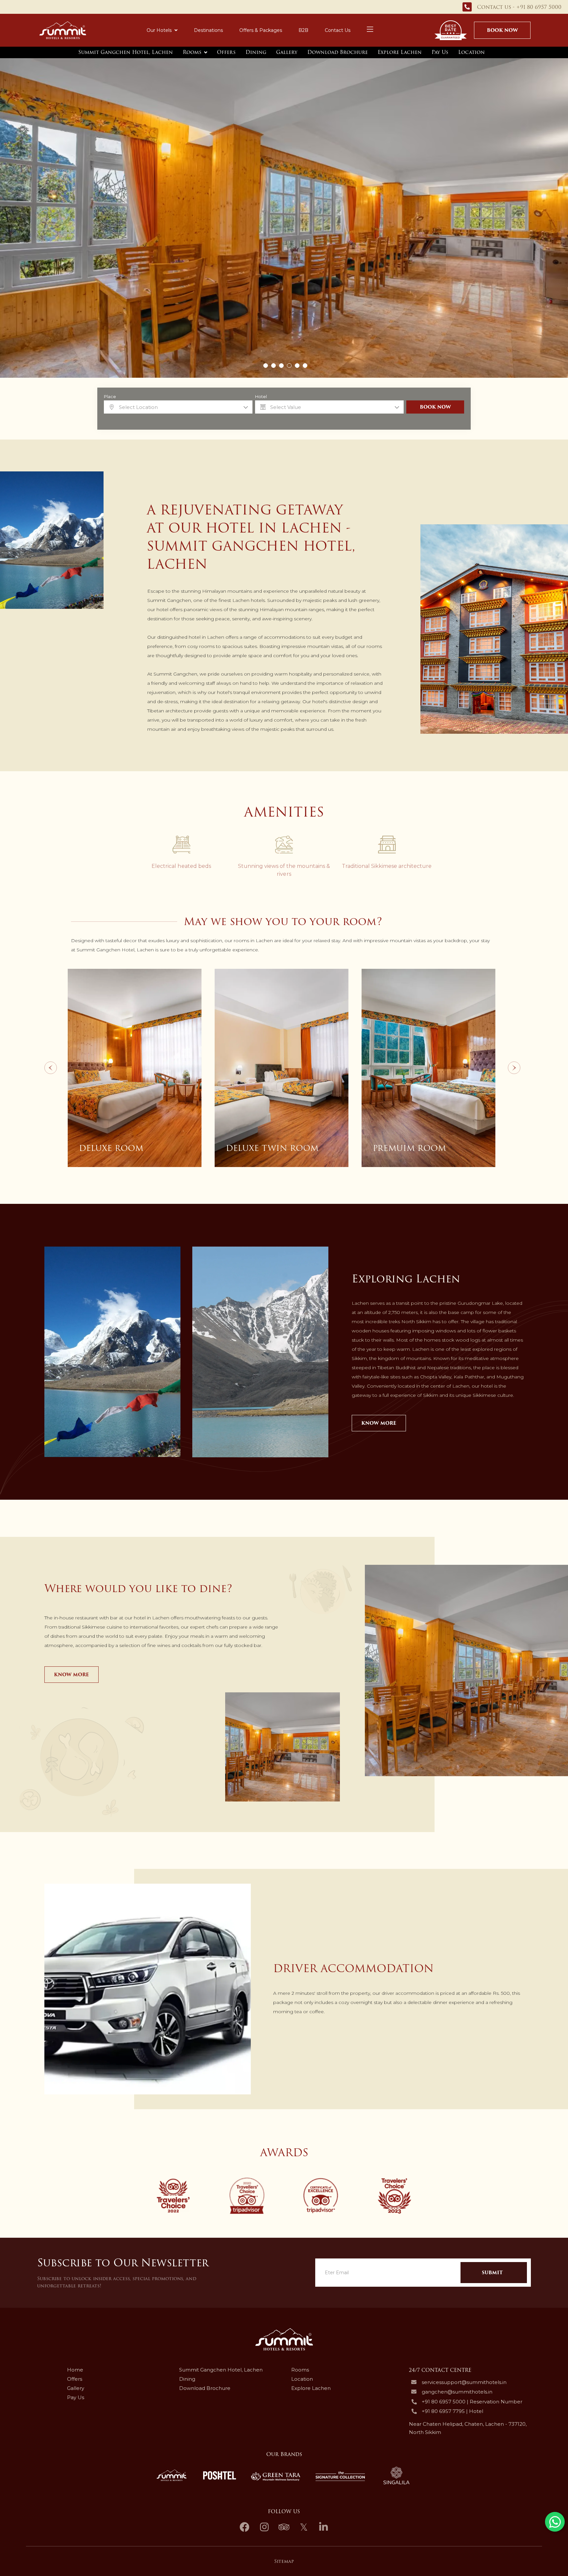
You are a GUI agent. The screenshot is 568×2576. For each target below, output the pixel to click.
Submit (492, 2273)
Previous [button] (51, 1068)
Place (110, 397)
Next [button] (514, 1068)
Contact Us (338, 30)
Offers (226, 52)
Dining (256, 52)
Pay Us (440, 52)
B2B (303, 30)
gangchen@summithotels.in (457, 2392)
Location (472, 52)
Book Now (502, 30)
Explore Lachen (400, 52)
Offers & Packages (261, 30)
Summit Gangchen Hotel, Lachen (126, 52)
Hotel (261, 397)
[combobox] (178, 407)
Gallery (287, 52)
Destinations (208, 30)
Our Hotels (159, 30)
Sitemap (284, 2561)
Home (75, 2370)
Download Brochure (338, 52)
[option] (135, 1068)
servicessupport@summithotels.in (464, 2382)
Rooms (192, 52)
